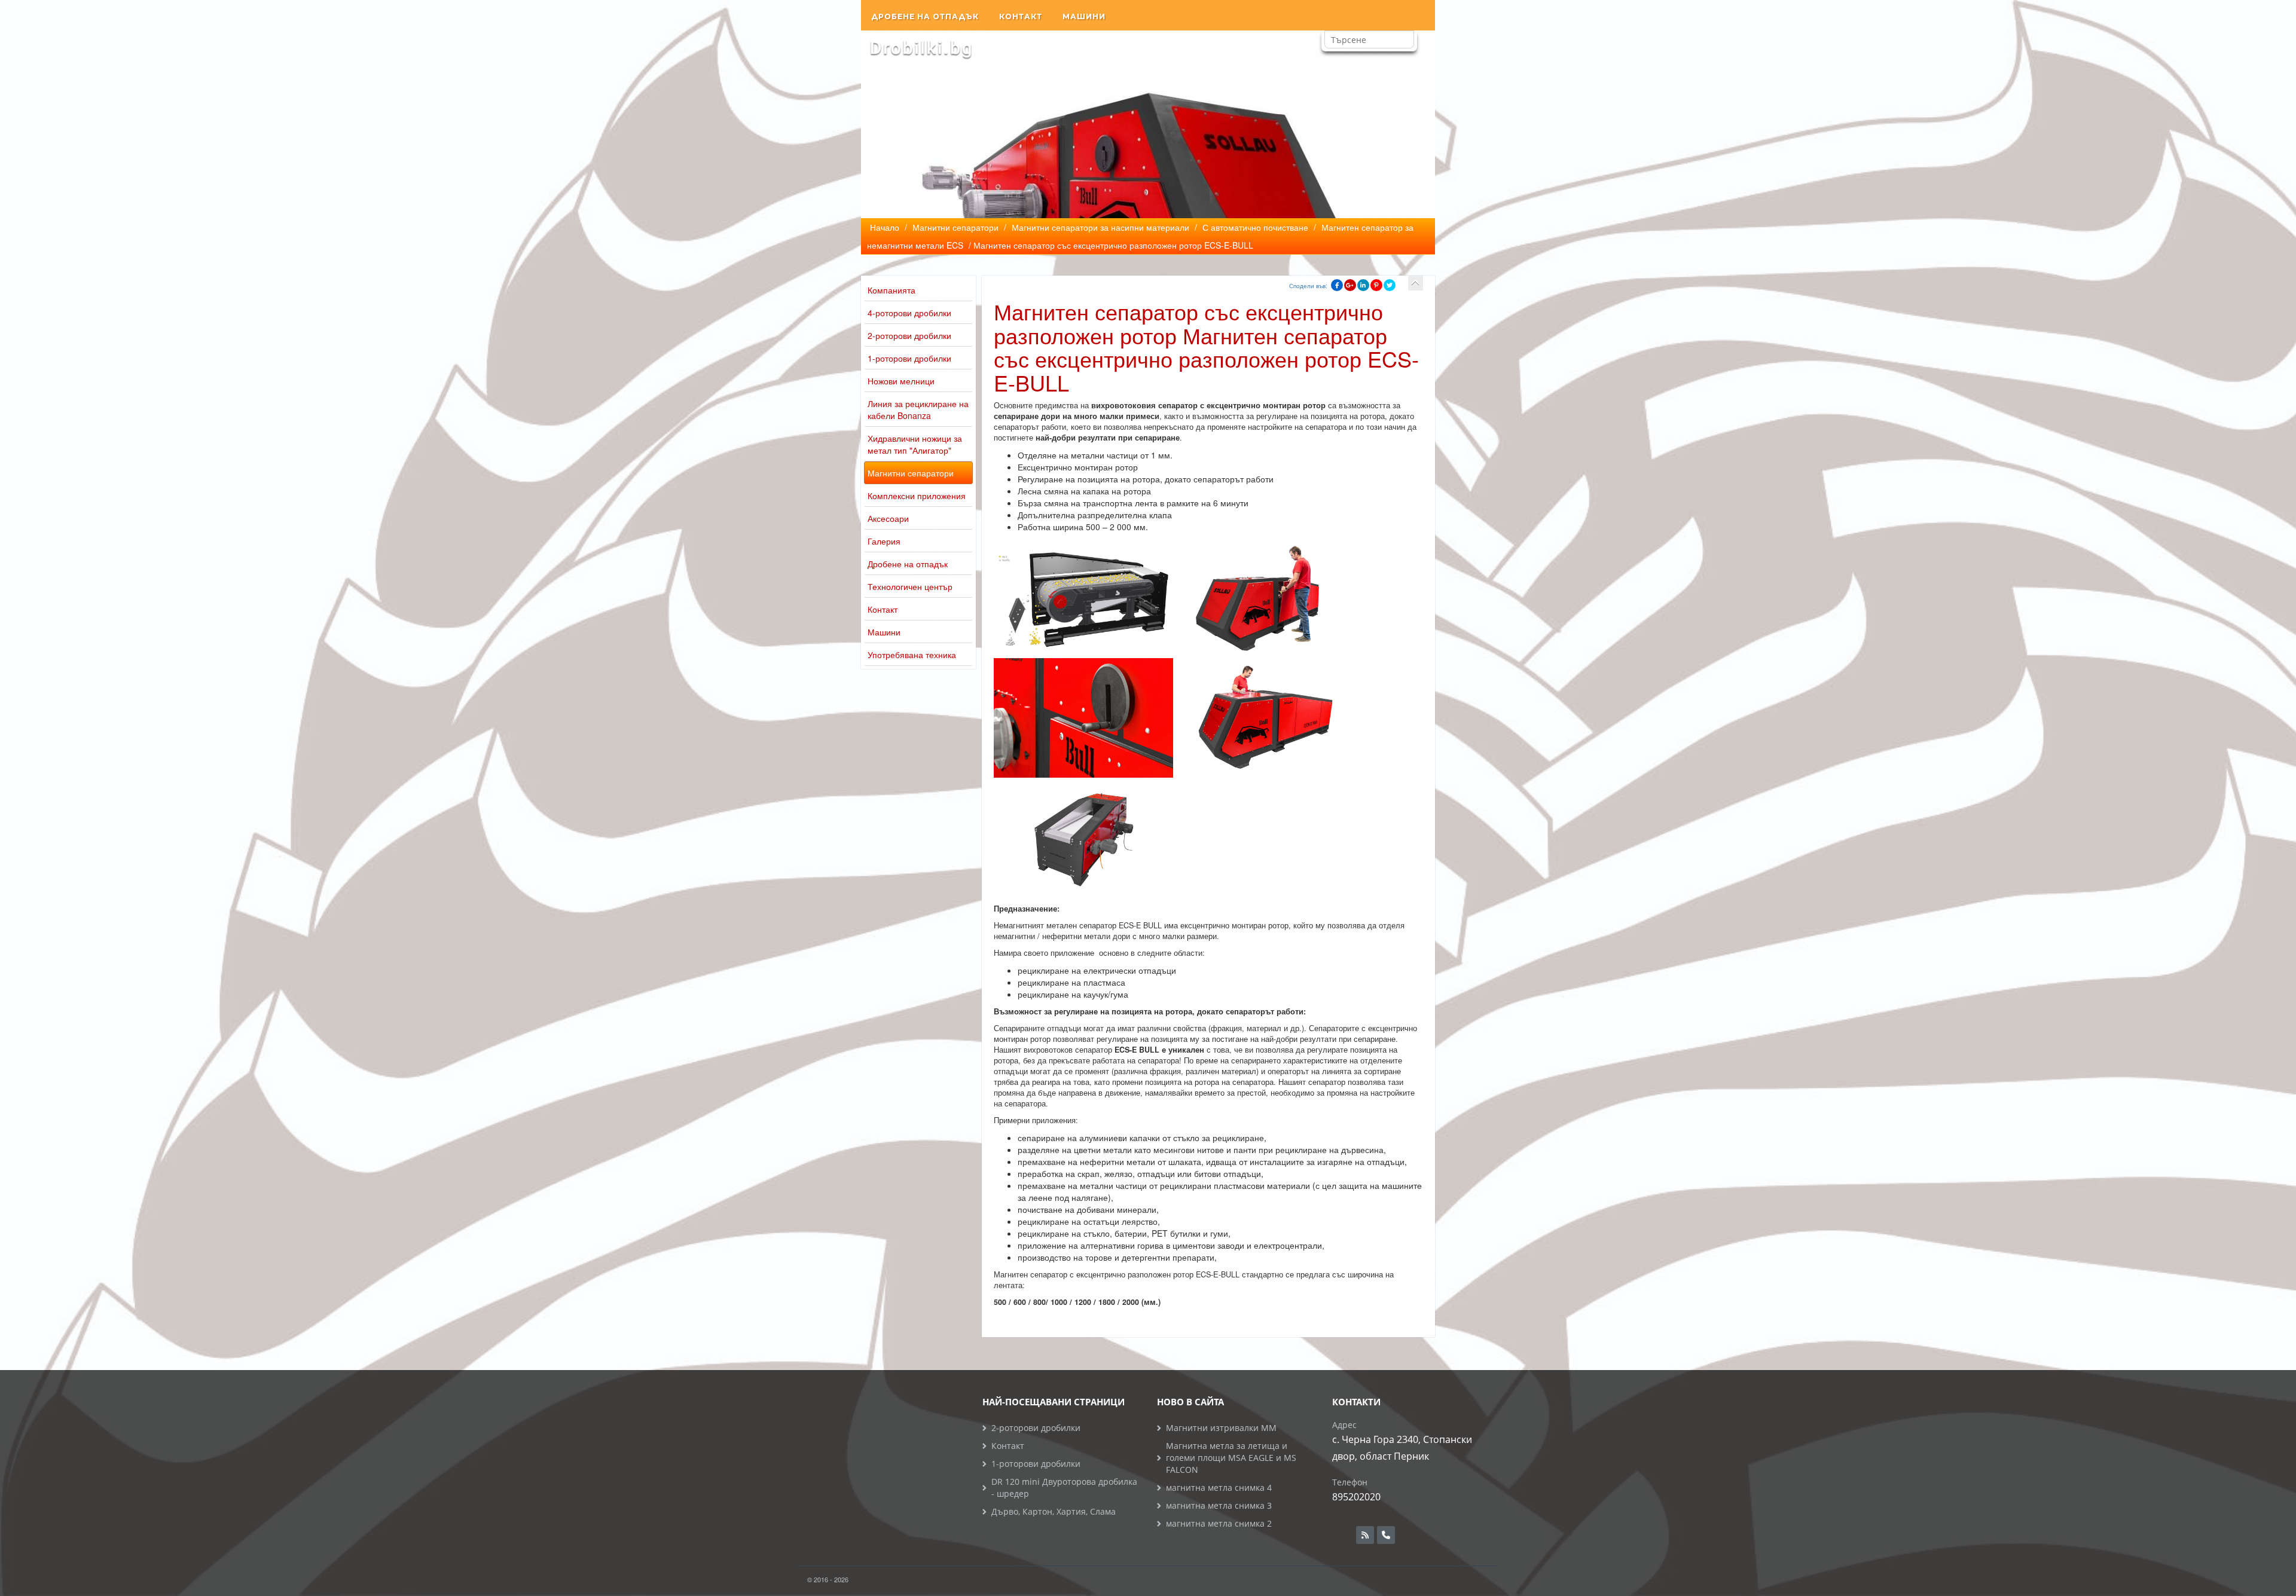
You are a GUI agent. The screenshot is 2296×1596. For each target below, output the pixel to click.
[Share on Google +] (1350, 285)
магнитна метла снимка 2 (1219, 1523)
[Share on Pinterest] (1376, 285)
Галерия (884, 541)
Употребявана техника (912, 655)
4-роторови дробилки (909, 313)
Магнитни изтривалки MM (1221, 1428)
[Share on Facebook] (1337, 285)
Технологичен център (910, 586)
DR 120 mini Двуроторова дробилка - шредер (1064, 1488)
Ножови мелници (901, 381)
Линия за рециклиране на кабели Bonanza (918, 409)
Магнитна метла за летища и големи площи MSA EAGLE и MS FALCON (1231, 1458)
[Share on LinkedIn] (1363, 285)
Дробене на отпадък (925, 16)
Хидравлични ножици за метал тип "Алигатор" (915, 444)
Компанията (891, 290)
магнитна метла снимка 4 (1219, 1488)
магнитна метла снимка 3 (1219, 1505)
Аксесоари (888, 518)
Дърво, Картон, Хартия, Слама (1054, 1511)
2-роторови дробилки (909, 335)
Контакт (1021, 16)
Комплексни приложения (917, 496)
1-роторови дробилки (909, 358)
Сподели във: (1308, 286)
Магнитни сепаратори (911, 473)
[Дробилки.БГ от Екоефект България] (921, 48)
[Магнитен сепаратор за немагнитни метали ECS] (1416, 283)
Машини (1084, 16)
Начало (885, 227)
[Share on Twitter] (1390, 285)
